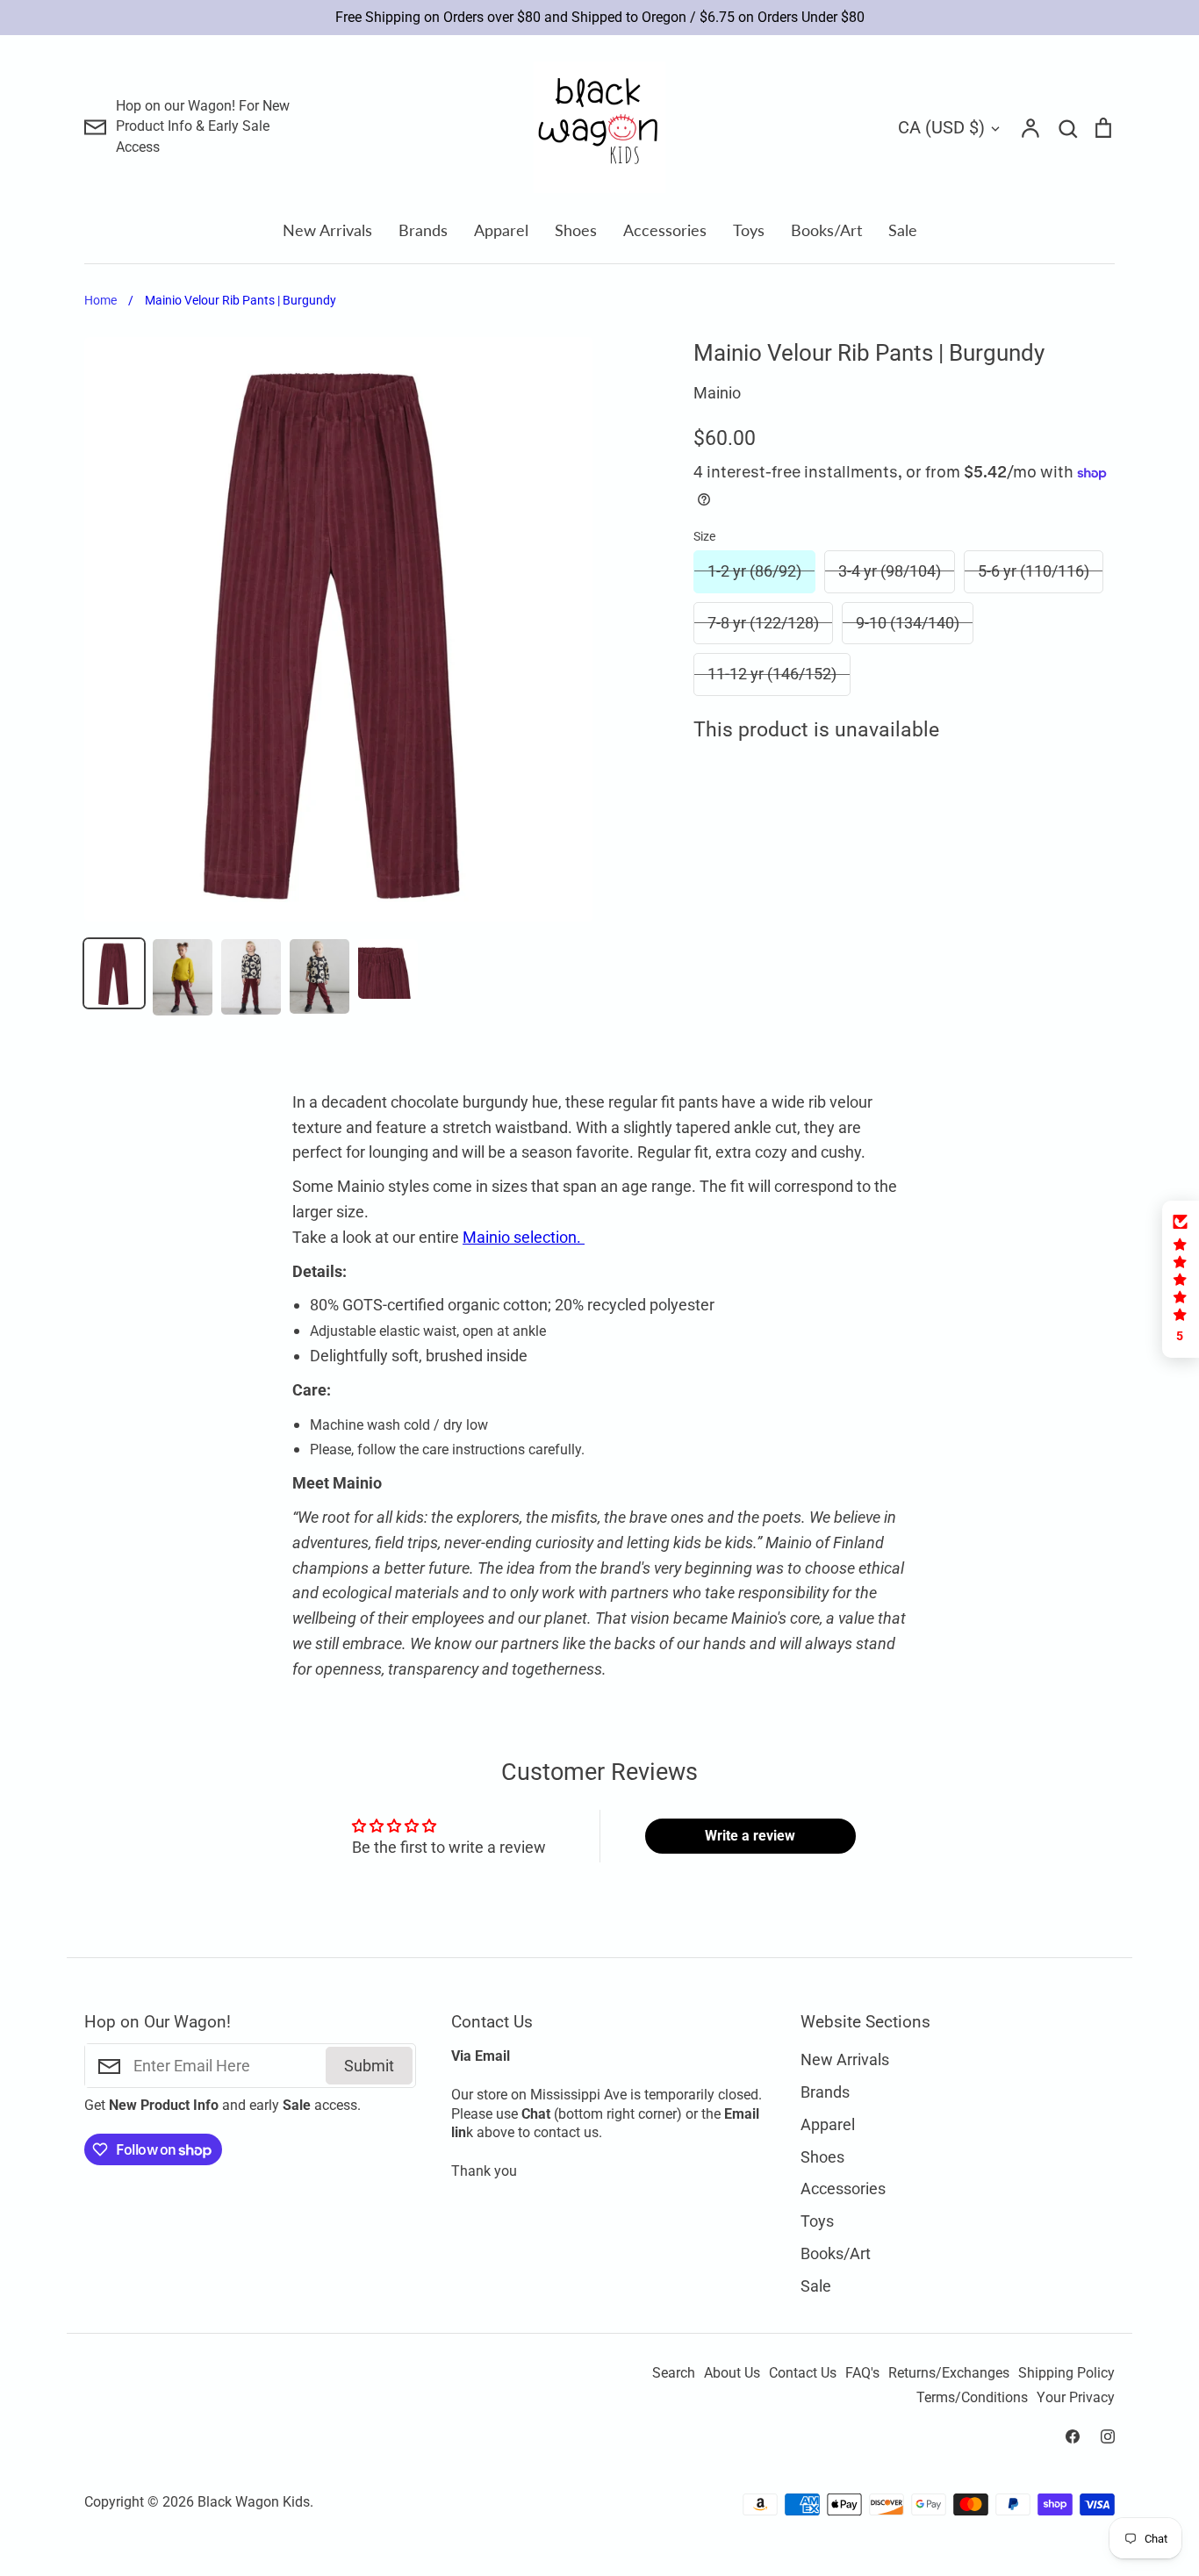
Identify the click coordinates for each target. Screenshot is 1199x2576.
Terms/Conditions (972, 2398)
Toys (749, 230)
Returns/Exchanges (949, 2373)
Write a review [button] (750, 1836)
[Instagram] (1108, 2436)
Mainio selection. (524, 1237)
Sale (903, 230)
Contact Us (803, 2373)
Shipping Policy (1066, 2373)
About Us (732, 2373)
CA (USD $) (941, 127)
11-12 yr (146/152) (772, 674)
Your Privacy (1076, 2398)
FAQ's (862, 2373)
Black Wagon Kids (254, 2502)
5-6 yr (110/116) (1034, 571)
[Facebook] (1073, 2436)
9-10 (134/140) (908, 623)
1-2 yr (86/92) (754, 571)
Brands (423, 230)
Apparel (501, 230)
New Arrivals (327, 230)
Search (674, 2373)
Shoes (576, 230)
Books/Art (826, 230)
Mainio (717, 393)
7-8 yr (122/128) (763, 623)
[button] (1181, 1279)
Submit (369, 2066)
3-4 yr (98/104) (890, 571)
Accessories (665, 230)
